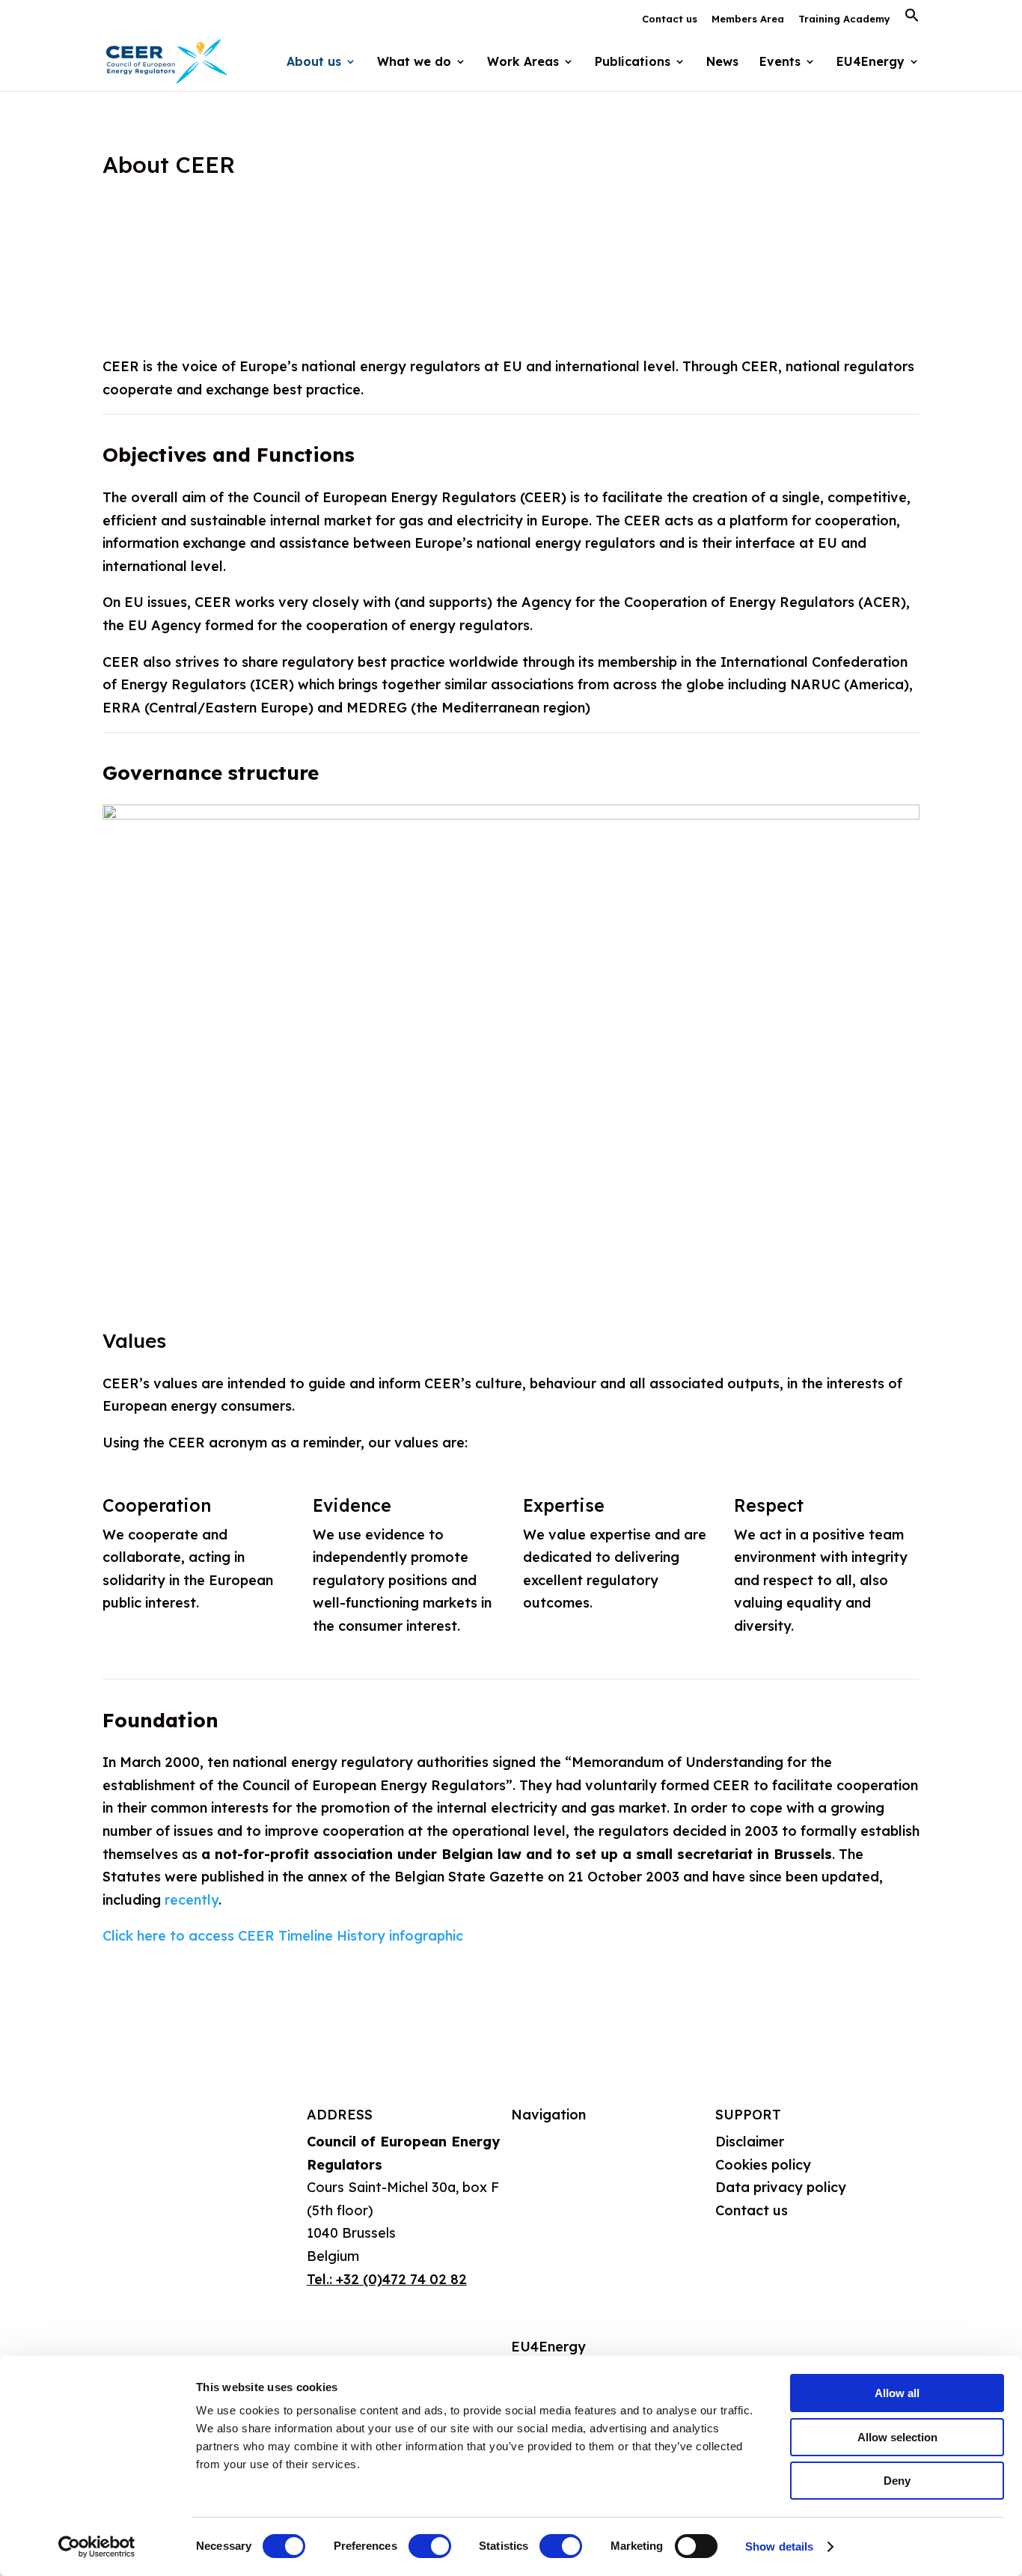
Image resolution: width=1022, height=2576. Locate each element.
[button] (912, 19)
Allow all (897, 2393)
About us (540, 2142)
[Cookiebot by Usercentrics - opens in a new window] (97, 2547)
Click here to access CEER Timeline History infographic (283, 1936)
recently (192, 1900)
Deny (897, 2481)
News (722, 62)
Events (780, 62)
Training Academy (844, 19)
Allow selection (897, 2437)
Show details (779, 2546)
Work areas (549, 2214)
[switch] (430, 2546)
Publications (550, 2251)
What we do (550, 2178)
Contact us (670, 19)
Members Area (748, 19)
